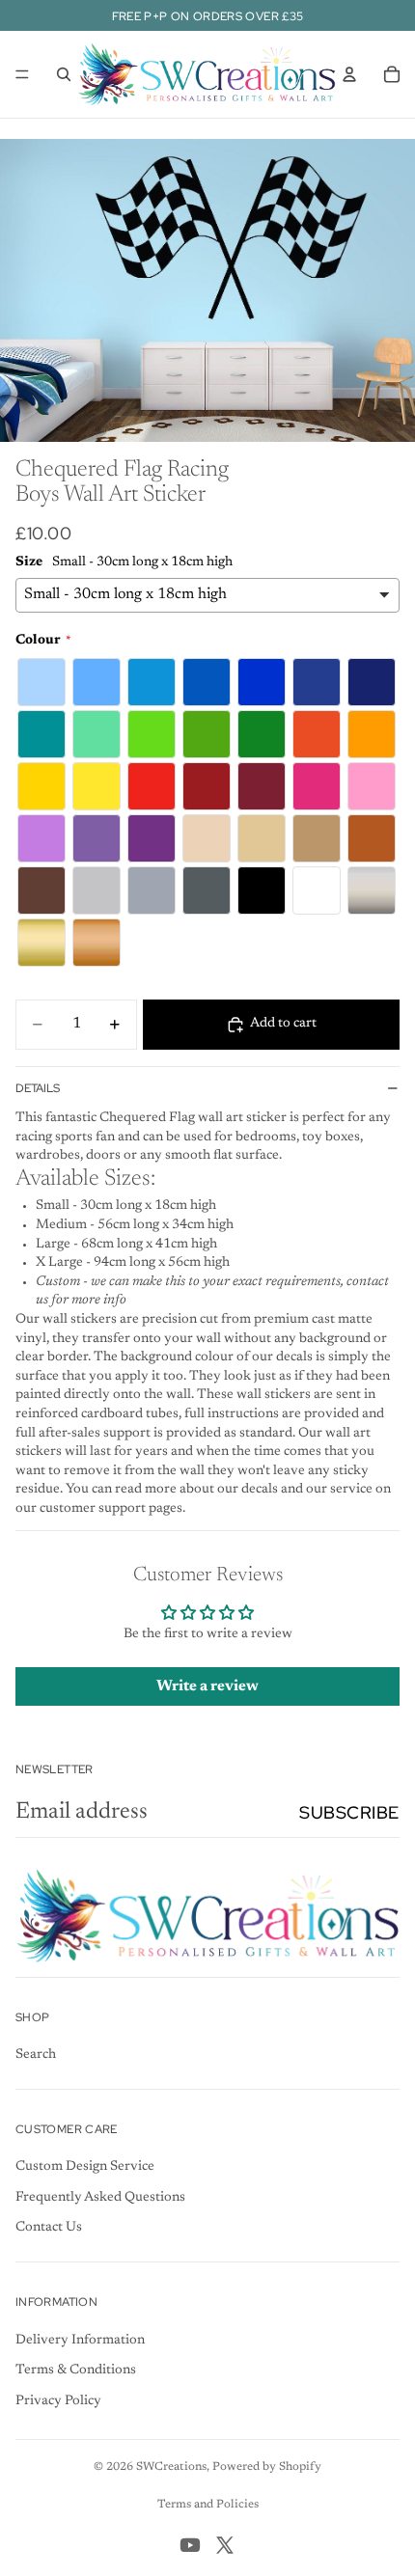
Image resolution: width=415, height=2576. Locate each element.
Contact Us (49, 2228)
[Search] (64, 74)
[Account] (349, 74)
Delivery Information (80, 2341)
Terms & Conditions (76, 2370)
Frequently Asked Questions (100, 2198)
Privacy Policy (58, 2401)
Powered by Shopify (267, 2467)
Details (38, 1088)
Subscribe (349, 1812)
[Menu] (22, 74)
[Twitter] (225, 2545)
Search (36, 2055)
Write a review (207, 1686)
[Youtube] (190, 2545)
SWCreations (171, 2467)
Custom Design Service (85, 2167)
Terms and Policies (208, 2505)
